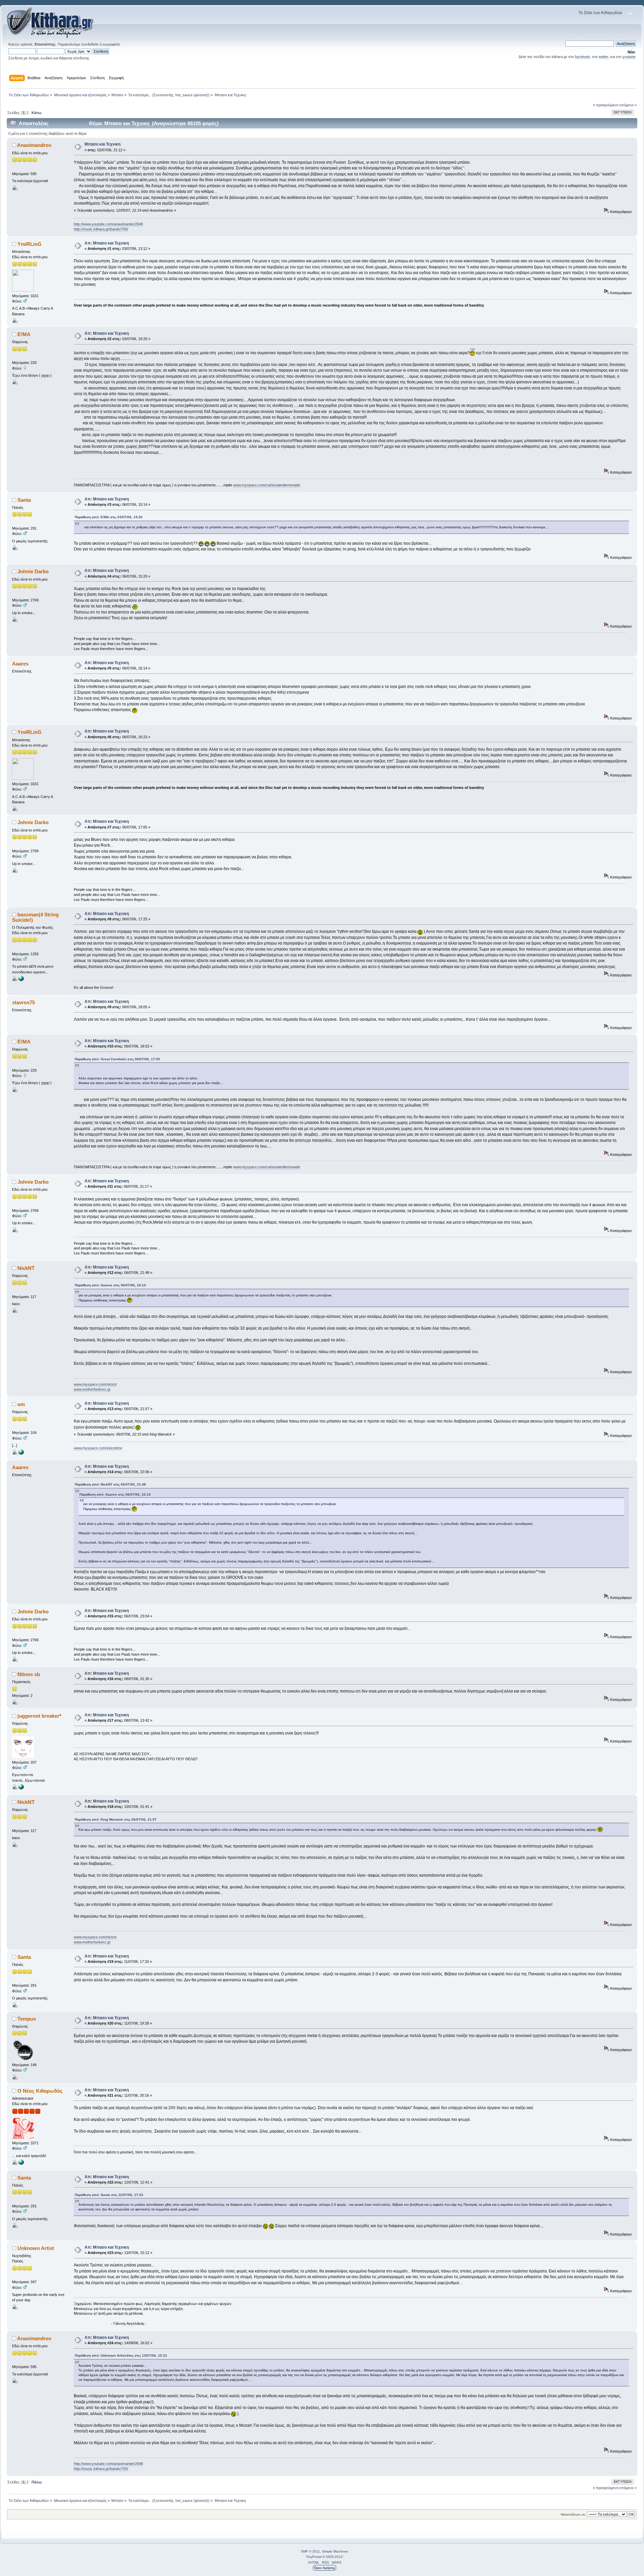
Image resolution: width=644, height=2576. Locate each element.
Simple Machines (335, 2551)
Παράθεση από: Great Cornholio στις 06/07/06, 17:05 (117, 1059)
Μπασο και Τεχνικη (102, 144)
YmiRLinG (30, 244)
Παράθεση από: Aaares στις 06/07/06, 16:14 (110, 1285)
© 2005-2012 (333, 2557)
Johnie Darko (33, 571)
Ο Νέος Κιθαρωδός (40, 2091)
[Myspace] (21, 1453)
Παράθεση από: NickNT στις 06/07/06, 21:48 (110, 1484)
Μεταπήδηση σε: (573, 2514)
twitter (603, 57)
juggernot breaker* (39, 1716)
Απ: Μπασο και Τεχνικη (107, 243)
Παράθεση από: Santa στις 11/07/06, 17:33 (109, 2195)
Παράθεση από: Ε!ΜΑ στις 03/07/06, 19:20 (109, 517)
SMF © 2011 (310, 2551)
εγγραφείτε (111, 44)
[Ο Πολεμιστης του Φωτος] (21, 980)
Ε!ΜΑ (24, 334)
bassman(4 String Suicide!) (35, 917)
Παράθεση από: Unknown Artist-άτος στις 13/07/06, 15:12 (121, 2355)
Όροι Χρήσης (325, 2568)
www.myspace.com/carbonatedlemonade (267, 485)
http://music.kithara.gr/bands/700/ (101, 229)
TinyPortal (314, 2557)
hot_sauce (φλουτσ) (192, 95)
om (21, 1404)
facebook (582, 57)
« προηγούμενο (606, 105)
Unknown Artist (36, 2248)
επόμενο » (628, 105)
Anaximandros (34, 145)
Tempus (27, 2019)
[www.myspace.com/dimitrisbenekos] (21, 1788)
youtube (629, 57)
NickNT (26, 1268)
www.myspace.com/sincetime (98, 1448)
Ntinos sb (29, 1674)
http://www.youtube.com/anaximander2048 (108, 224)
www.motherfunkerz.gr (92, 1389)
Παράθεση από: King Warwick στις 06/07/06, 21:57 (116, 1819)
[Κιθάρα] (21, 2163)
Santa (24, 500)
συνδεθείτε (90, 44)
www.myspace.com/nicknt (95, 1384)
